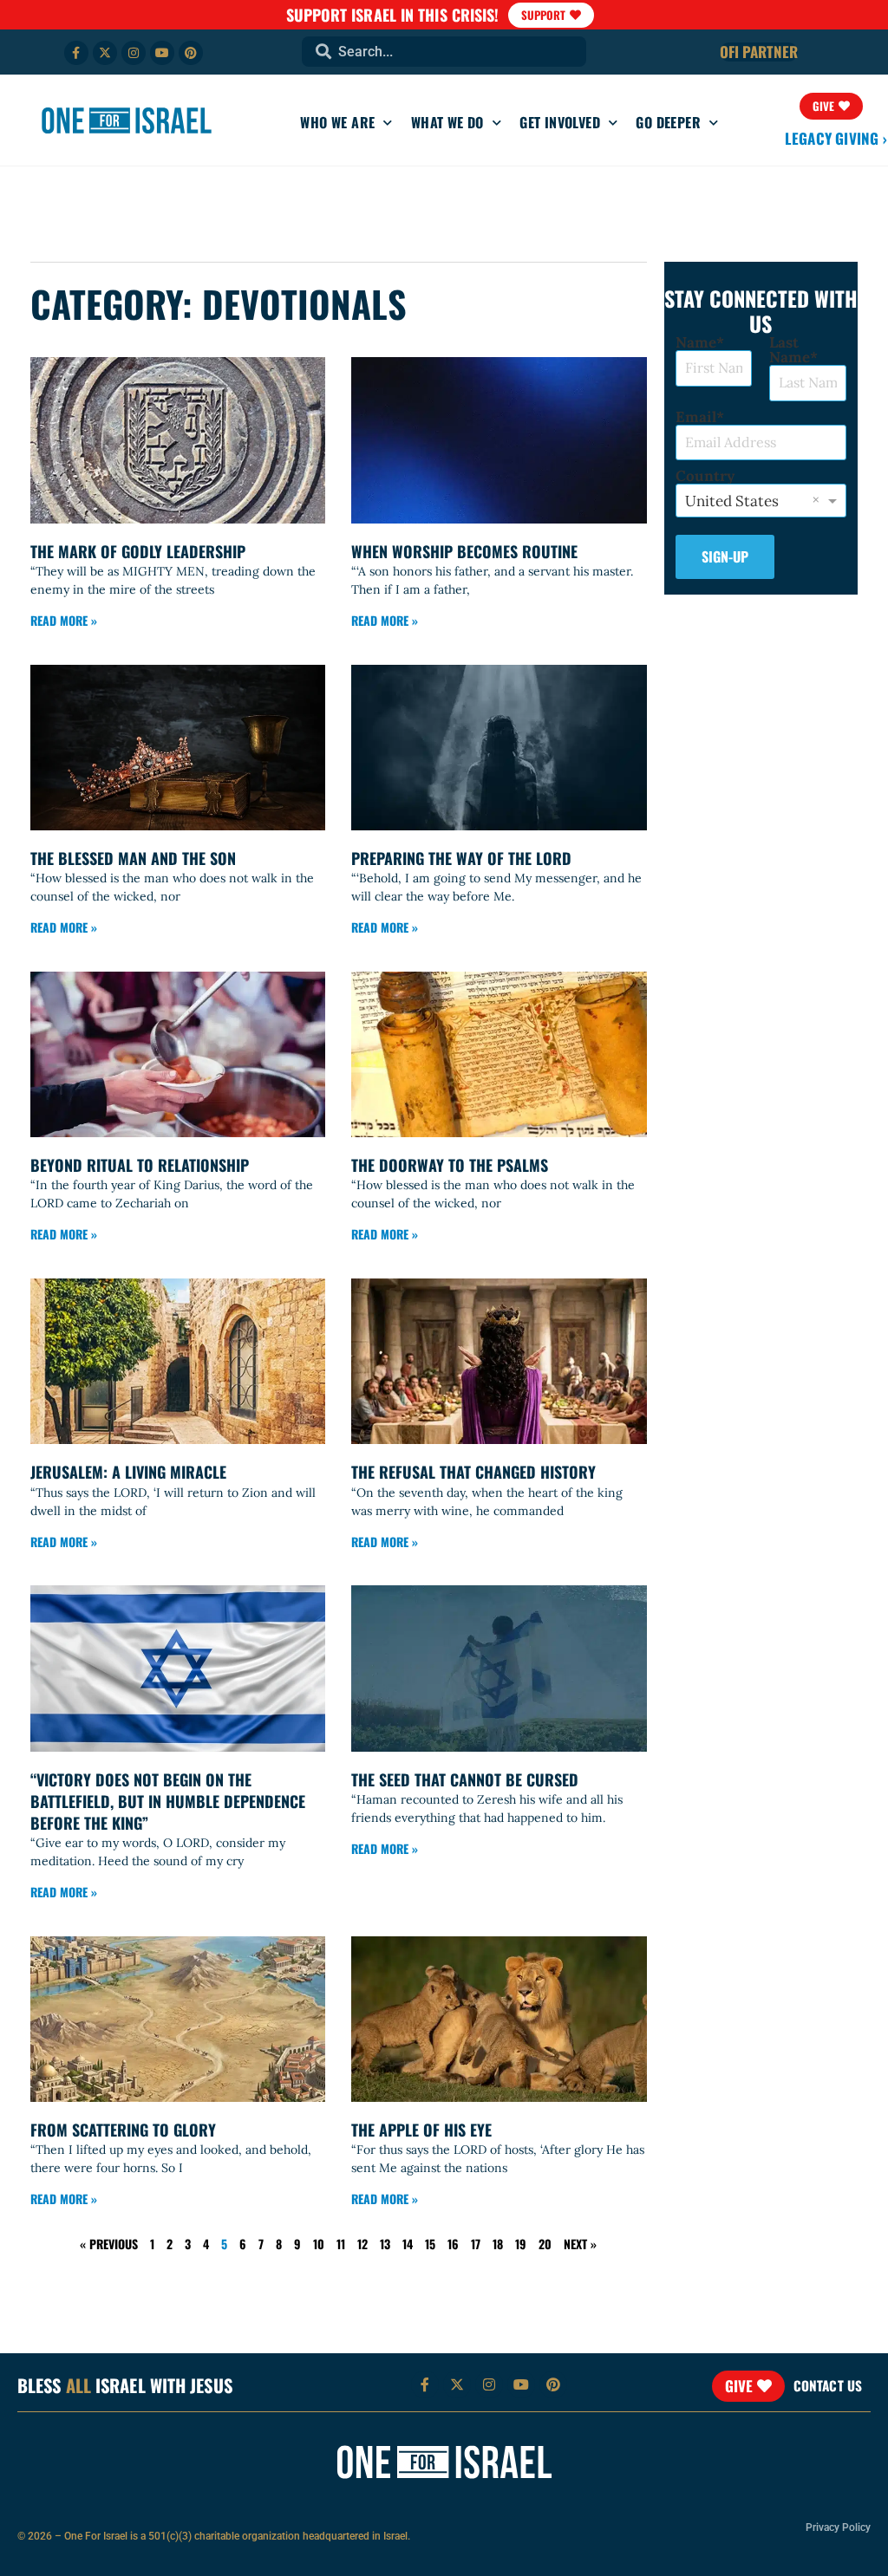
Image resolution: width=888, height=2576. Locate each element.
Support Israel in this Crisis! (393, 15)
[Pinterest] (191, 53)
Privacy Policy (838, 2527)
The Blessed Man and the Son (133, 858)
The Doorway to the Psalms (450, 1165)
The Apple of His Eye (421, 2130)
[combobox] (444, 52)
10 (319, 2244)
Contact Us (828, 2385)
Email (696, 417)
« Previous (109, 2244)
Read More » (64, 620)
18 (498, 2244)
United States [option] (732, 501)
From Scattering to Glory (123, 2130)
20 (545, 2244)
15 (430, 2244)
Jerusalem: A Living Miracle (128, 1472)
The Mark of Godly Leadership (138, 551)
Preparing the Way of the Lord (461, 858)
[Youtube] (162, 53)
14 (408, 2244)
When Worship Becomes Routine (464, 551)
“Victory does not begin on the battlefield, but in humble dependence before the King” (168, 1801)
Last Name (790, 350)
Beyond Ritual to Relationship (140, 1165)
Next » (580, 2244)
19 (521, 2244)
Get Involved (560, 122)
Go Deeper (668, 122)
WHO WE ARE (337, 122)
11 (341, 2244)
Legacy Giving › (836, 138)
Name (696, 343)
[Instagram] (134, 53)
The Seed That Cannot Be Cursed (465, 1779)
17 (476, 2244)
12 (362, 2244)
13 (385, 2244)
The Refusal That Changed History (473, 1472)
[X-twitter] (105, 53)
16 (453, 2244)
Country (705, 476)
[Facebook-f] (76, 53)
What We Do (447, 122)
